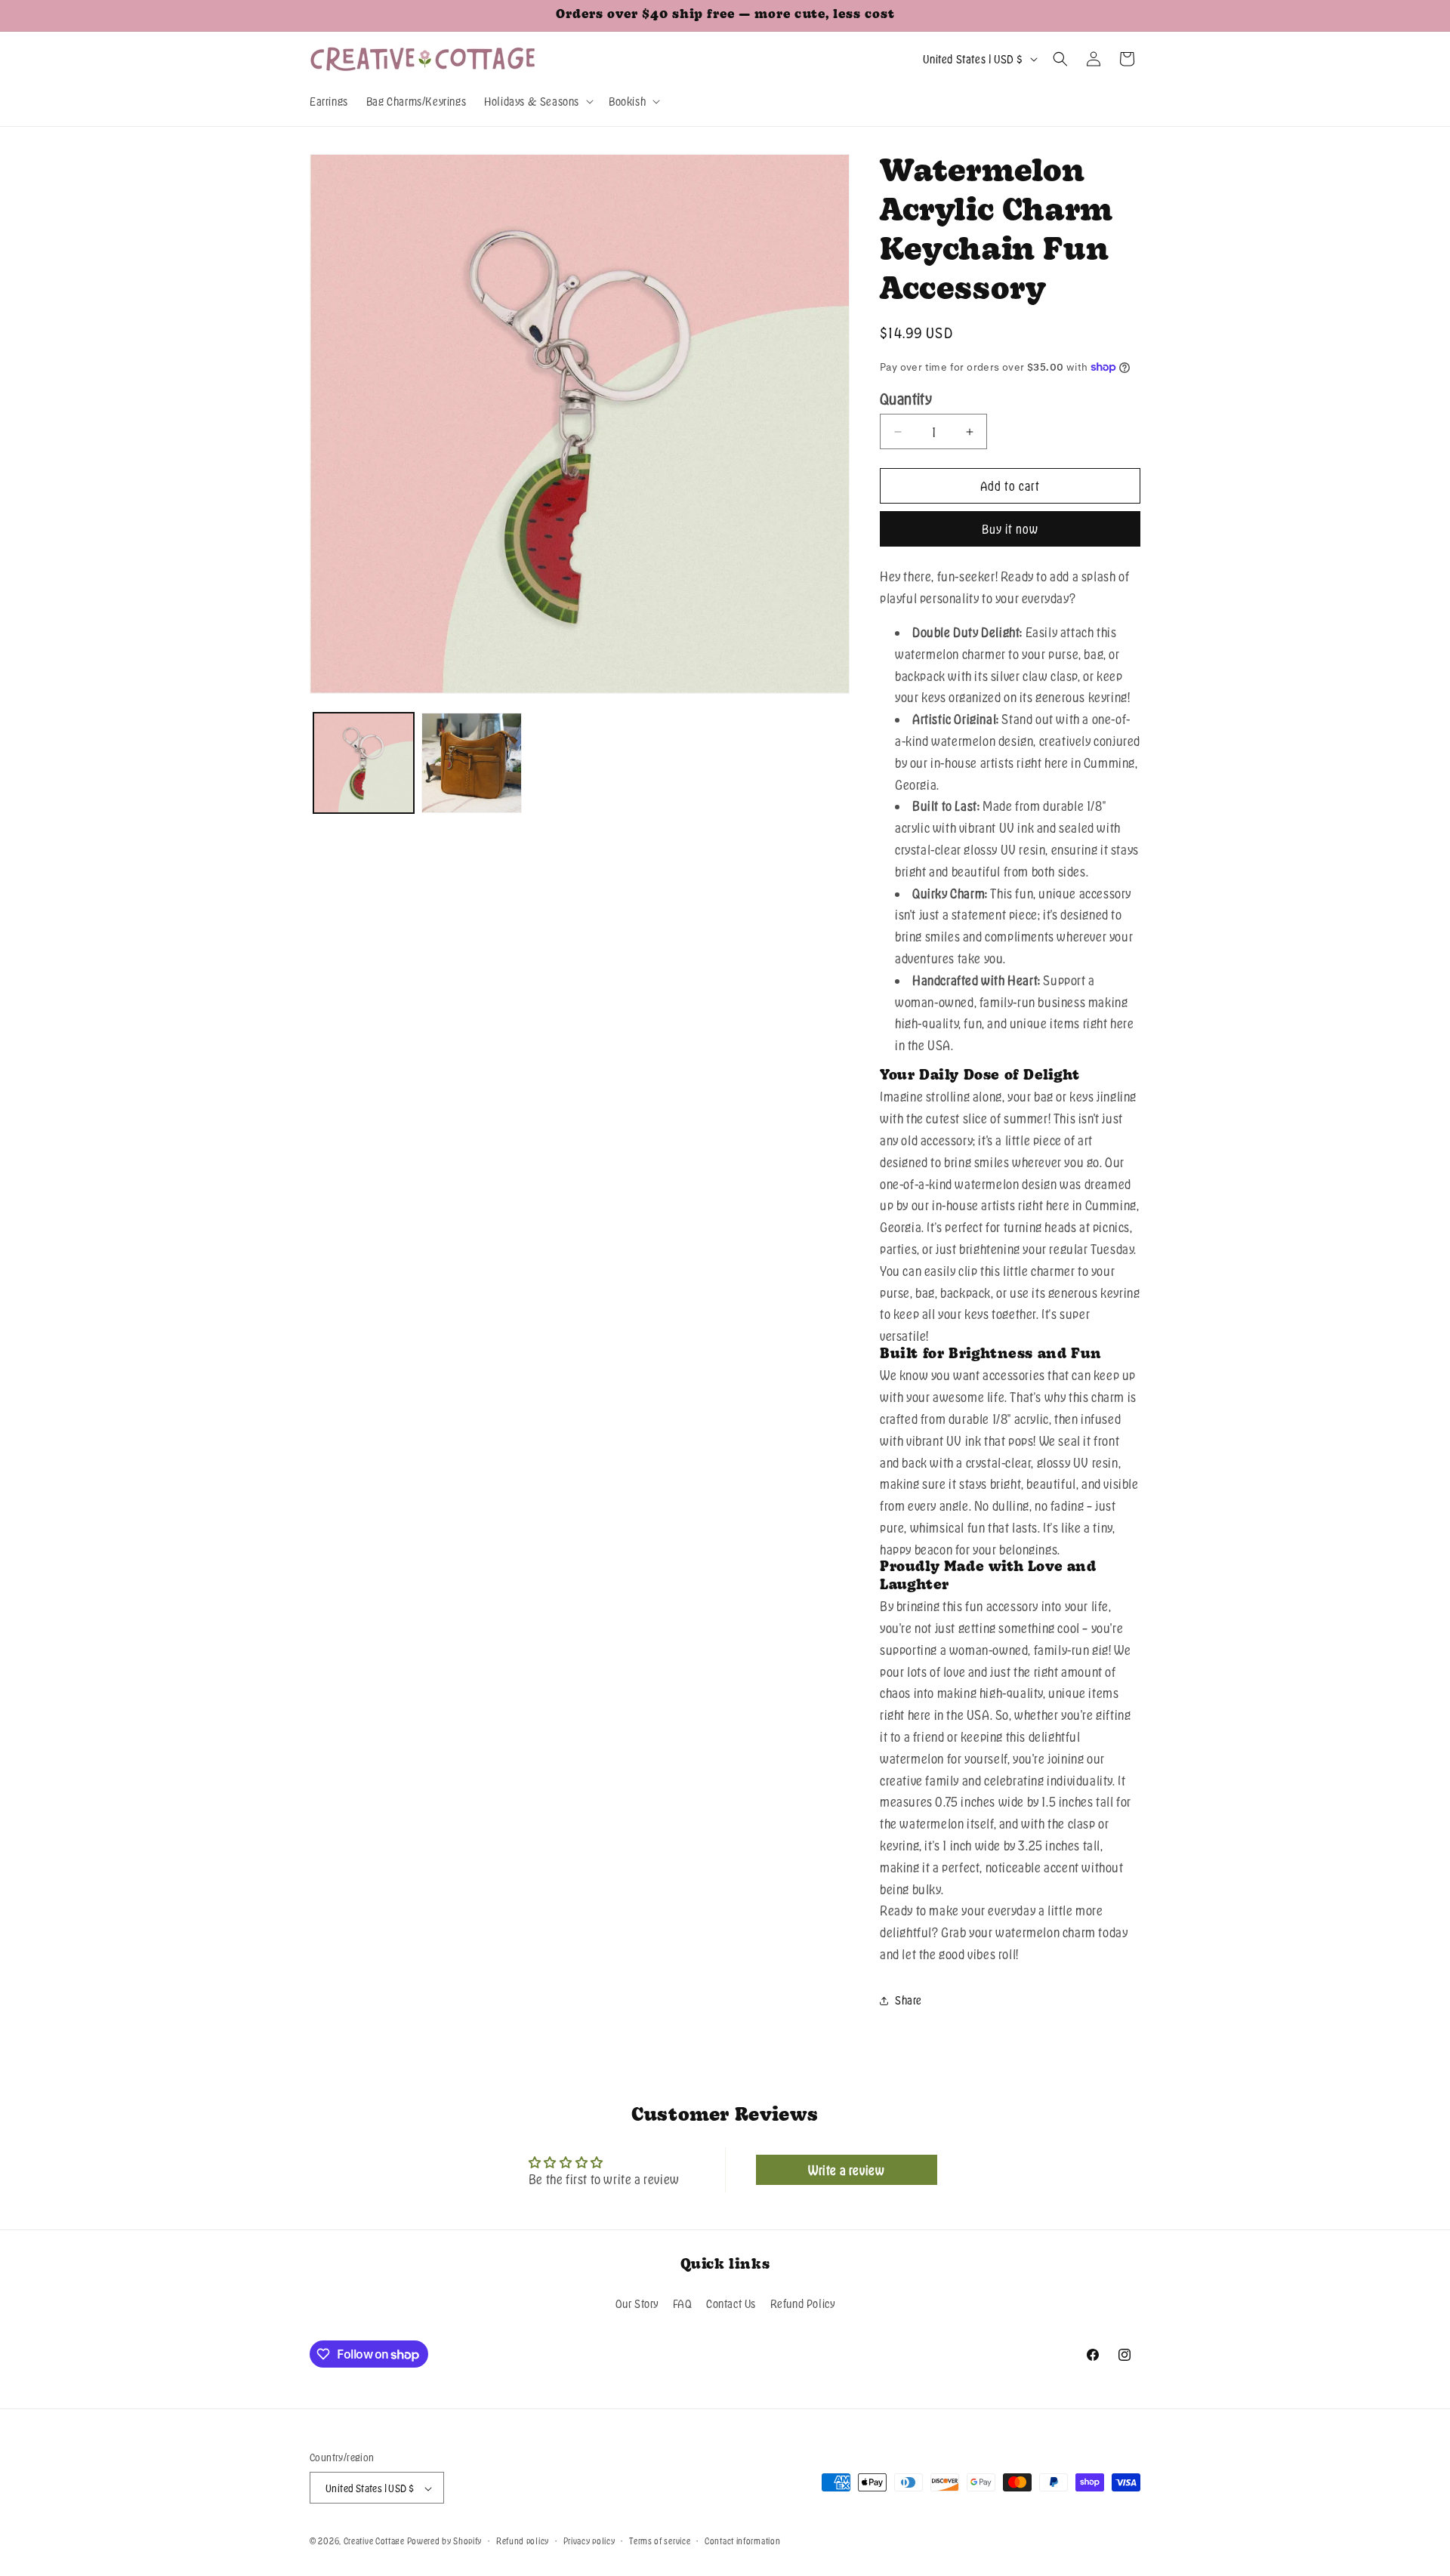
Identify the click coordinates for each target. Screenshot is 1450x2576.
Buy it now (1010, 529)
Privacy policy (589, 2541)
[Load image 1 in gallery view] (364, 763)
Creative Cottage (374, 2541)
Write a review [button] (846, 2170)
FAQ (683, 2303)
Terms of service (660, 2541)
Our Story (637, 2303)
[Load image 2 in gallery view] (472, 763)
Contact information (742, 2541)
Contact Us (731, 2303)
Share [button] (909, 2000)
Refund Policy (803, 2303)
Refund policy (523, 2541)
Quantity (906, 399)
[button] (537, 101)
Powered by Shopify (445, 2541)
